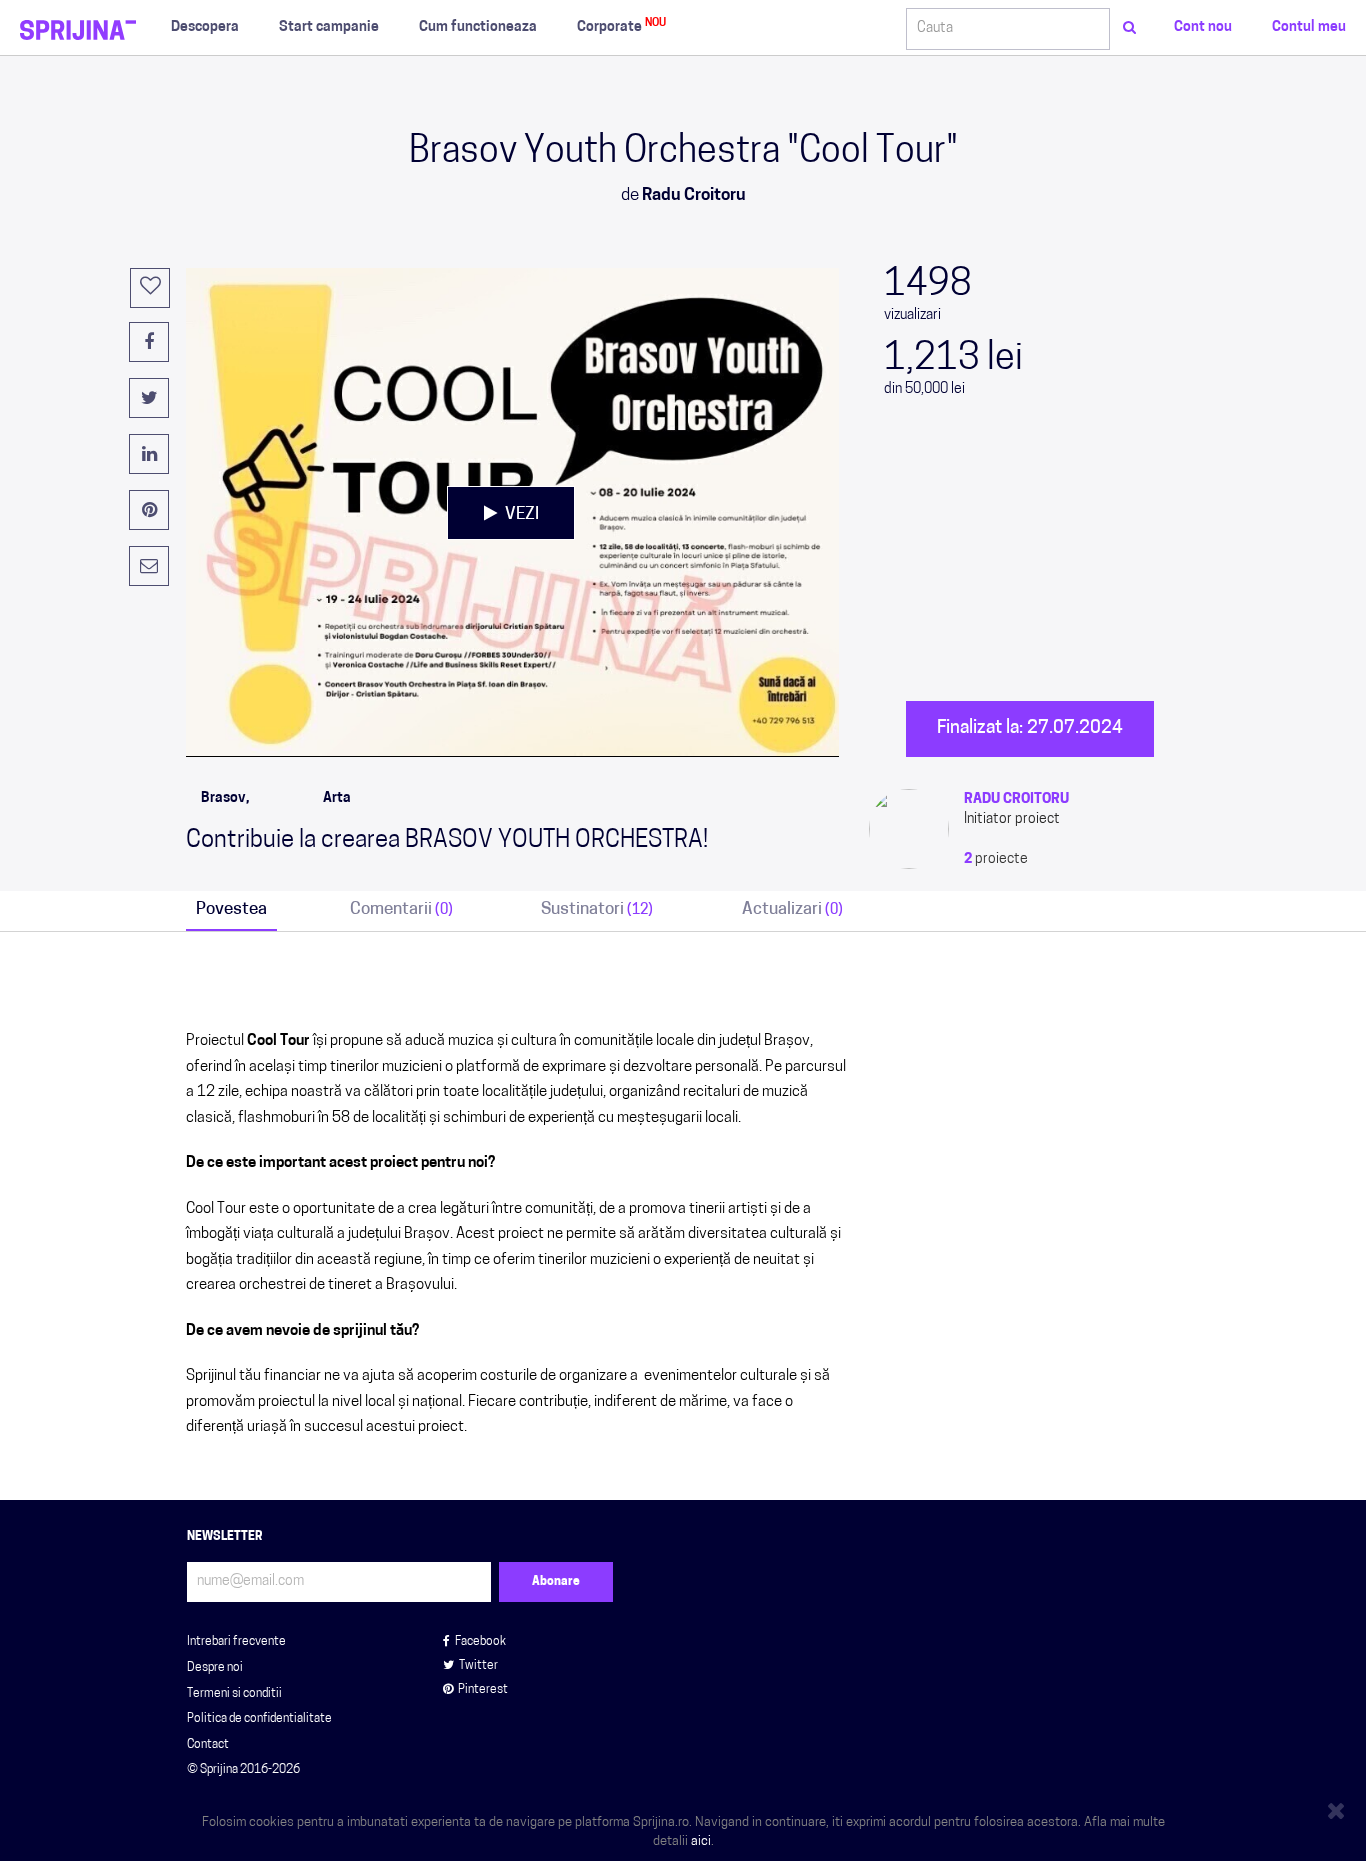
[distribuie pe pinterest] (149, 510)
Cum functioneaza (478, 27)
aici (701, 1841)
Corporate (621, 26)
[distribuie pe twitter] (149, 398)
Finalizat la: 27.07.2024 (1030, 729)
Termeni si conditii (234, 1694)
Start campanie (329, 27)
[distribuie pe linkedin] (149, 454)
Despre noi (215, 1668)
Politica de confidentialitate (259, 1719)
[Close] (1339, 1807)
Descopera (205, 27)
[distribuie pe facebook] (149, 342)
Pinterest (483, 1690)
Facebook (480, 1642)
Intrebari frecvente (236, 1642)
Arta (337, 798)
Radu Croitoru (1016, 799)
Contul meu (1309, 27)
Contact (208, 1745)
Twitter (478, 1666)
